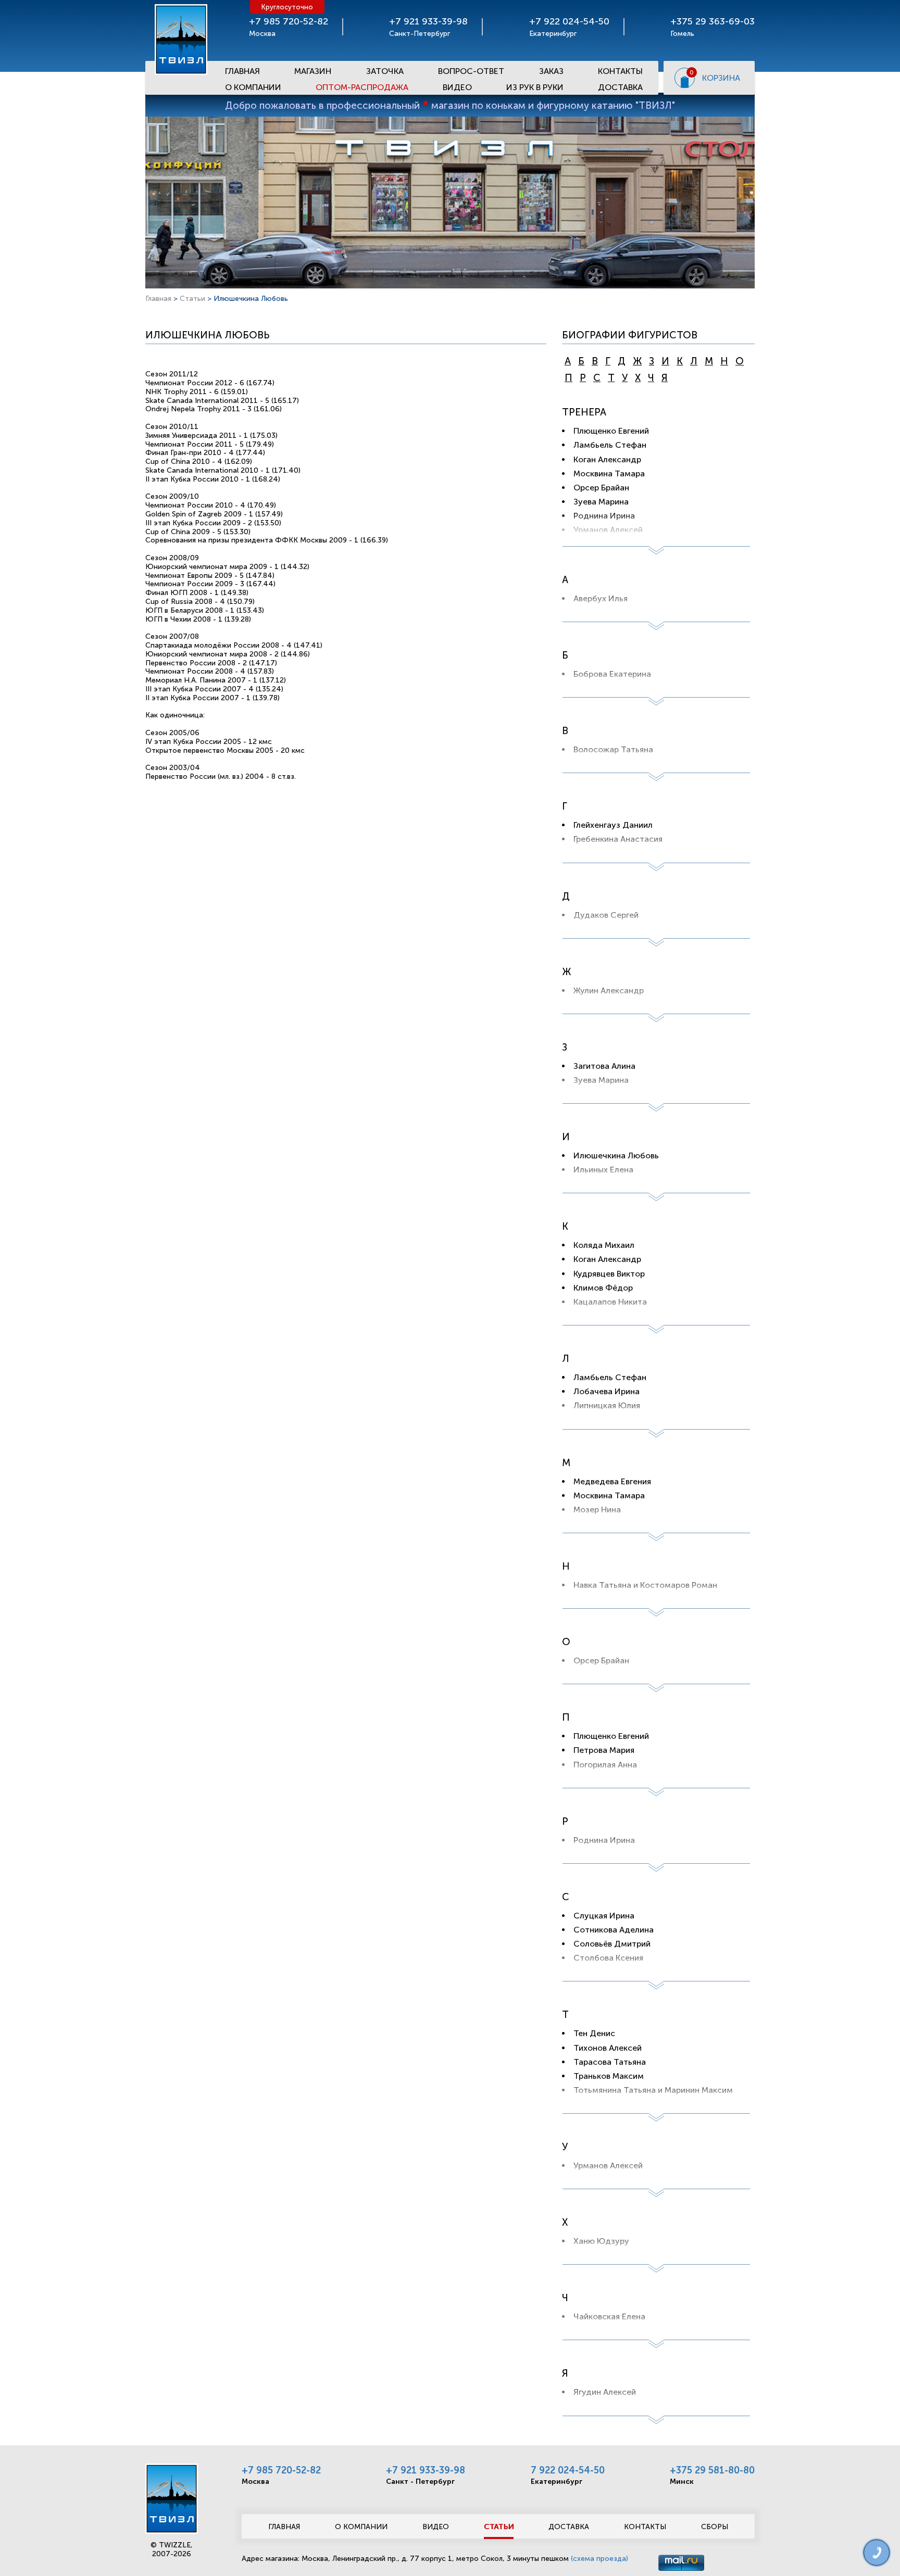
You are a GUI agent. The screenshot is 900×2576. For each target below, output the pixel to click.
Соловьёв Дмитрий (612, 1944)
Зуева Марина (601, 502)
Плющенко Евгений (611, 431)
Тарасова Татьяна (610, 2062)
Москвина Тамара (609, 473)
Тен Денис (594, 2033)
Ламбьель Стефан (610, 445)
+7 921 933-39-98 (426, 2470)
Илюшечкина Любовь (616, 1156)
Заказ (551, 71)
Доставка (620, 87)
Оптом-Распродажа (362, 87)
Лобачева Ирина (607, 1391)
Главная (242, 71)
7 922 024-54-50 (568, 2470)
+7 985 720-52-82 (281, 2470)
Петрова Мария (604, 1750)
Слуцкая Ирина (604, 1916)
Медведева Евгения (612, 1481)
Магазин (313, 71)
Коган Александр (607, 459)
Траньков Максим (609, 2076)
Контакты (620, 71)
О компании (361, 2527)
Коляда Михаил (604, 1245)
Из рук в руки (535, 87)
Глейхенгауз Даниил (613, 825)
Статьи (192, 299)
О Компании (253, 87)
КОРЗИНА (721, 78)
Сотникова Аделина (614, 1930)
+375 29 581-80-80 (712, 2470)
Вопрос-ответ (471, 71)
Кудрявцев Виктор (609, 1274)
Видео (457, 87)
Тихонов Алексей (608, 2048)
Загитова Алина (604, 1066)
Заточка (385, 71)
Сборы (715, 2527)
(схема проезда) (599, 2559)
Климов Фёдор (603, 1288)
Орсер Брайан (601, 488)
